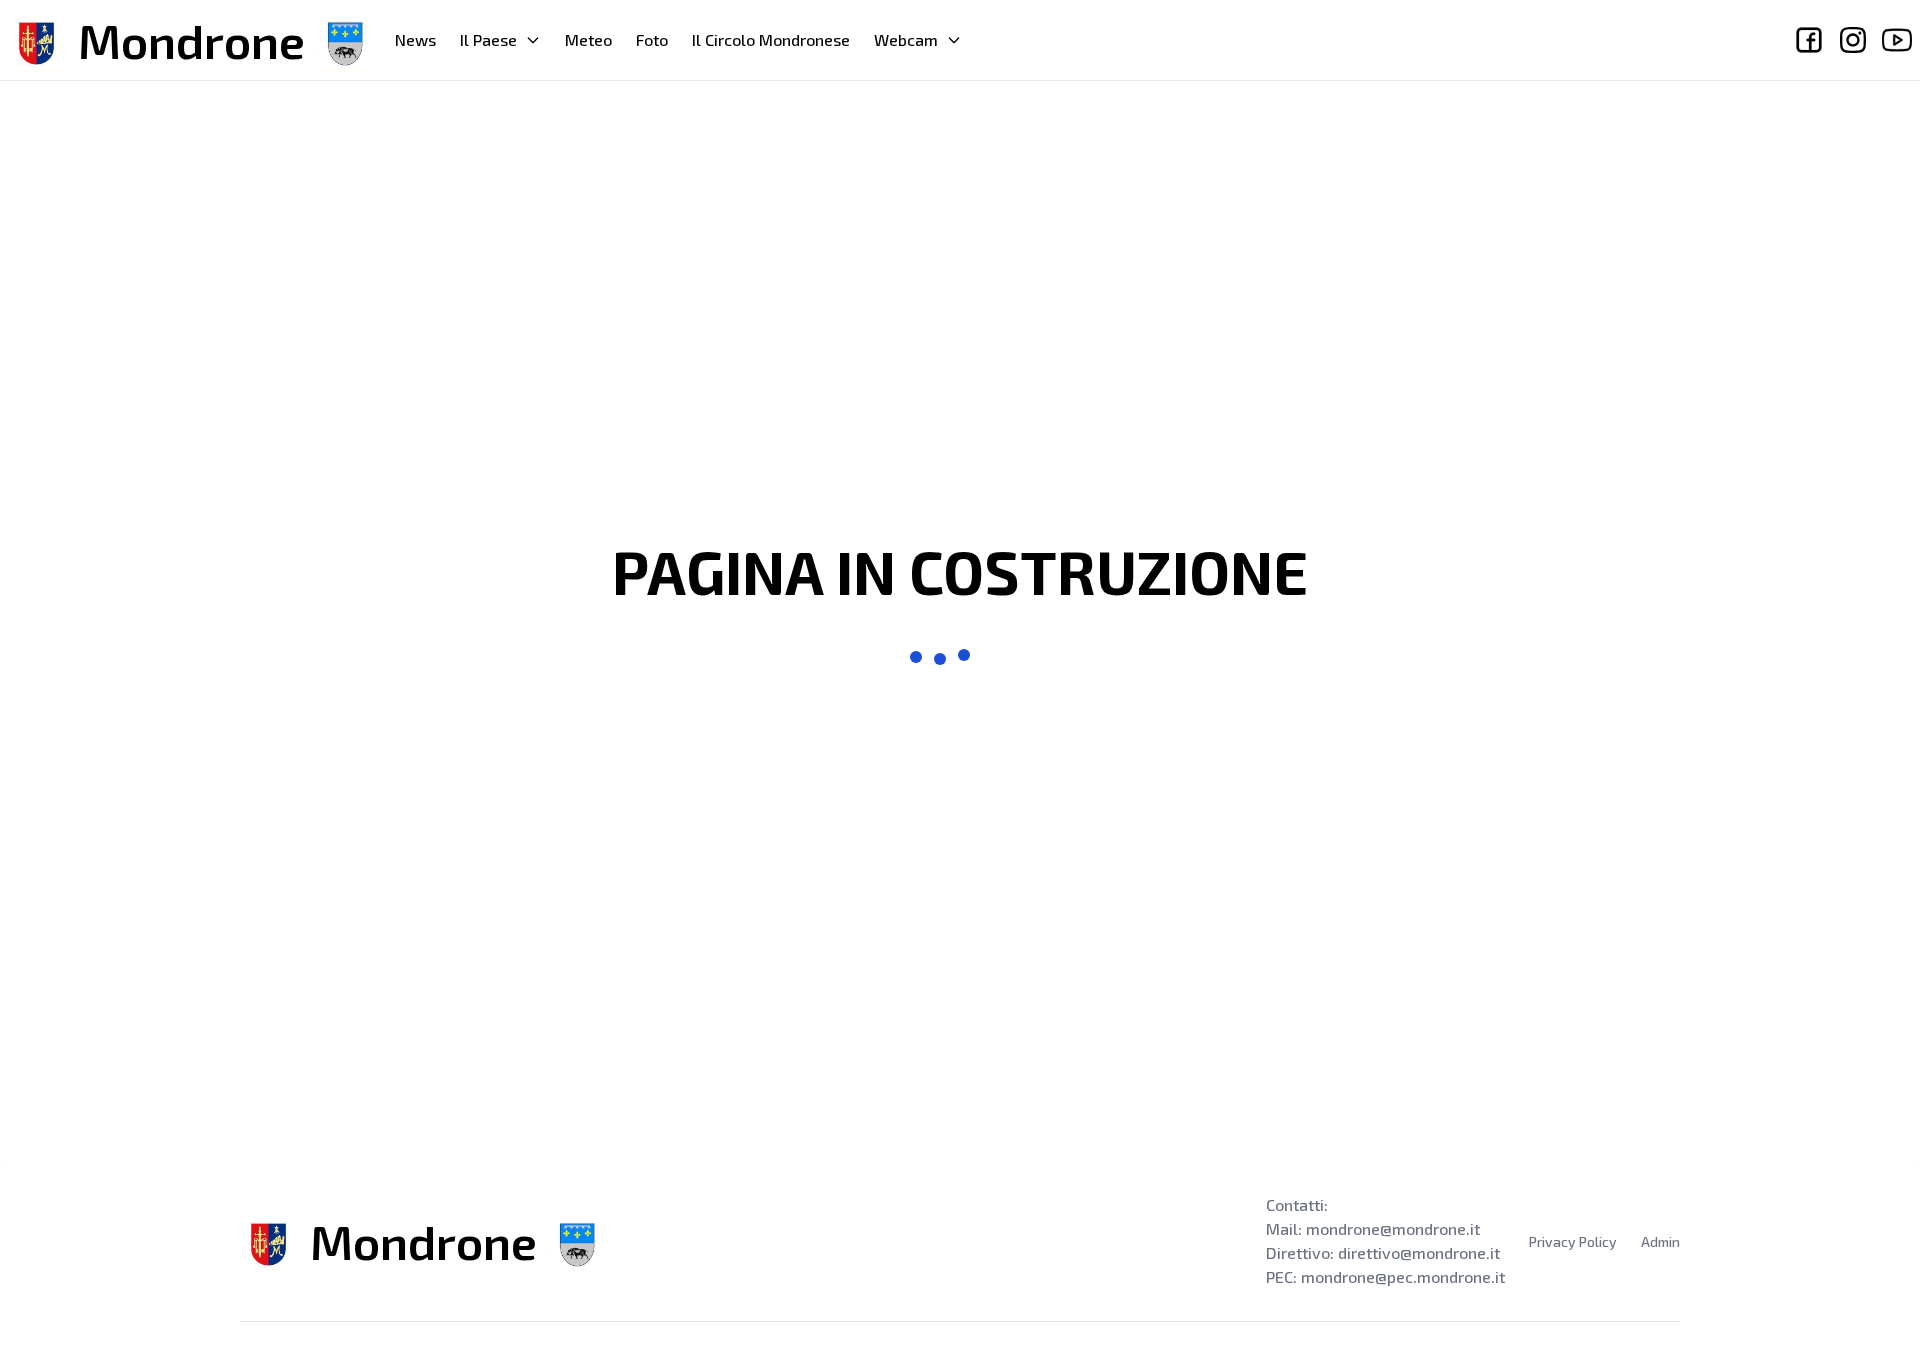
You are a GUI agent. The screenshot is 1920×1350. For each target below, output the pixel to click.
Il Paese (488, 39)
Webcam (906, 39)
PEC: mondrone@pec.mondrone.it (1385, 1276)
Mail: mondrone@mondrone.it (1373, 1228)
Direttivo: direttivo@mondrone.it (1383, 1252)
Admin (1660, 1241)
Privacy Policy (1573, 1241)
